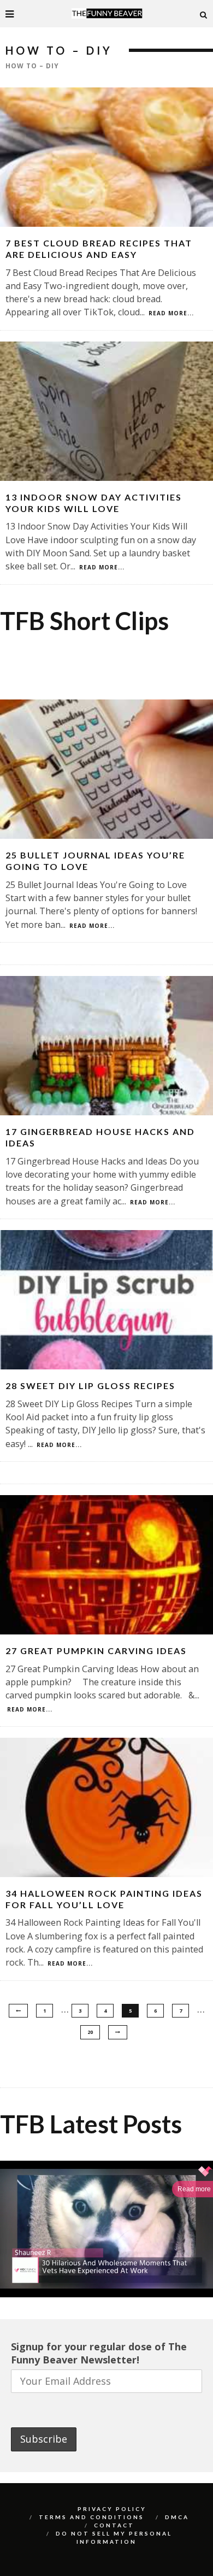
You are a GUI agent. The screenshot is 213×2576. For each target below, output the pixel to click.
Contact (114, 2525)
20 (90, 2032)
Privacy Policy (112, 2509)
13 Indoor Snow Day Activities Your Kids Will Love (94, 503)
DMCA (177, 2517)
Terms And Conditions (91, 2517)
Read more (194, 2189)
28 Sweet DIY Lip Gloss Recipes (90, 1386)
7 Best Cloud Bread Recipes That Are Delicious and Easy (99, 249)
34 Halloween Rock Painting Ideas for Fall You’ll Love (104, 1899)
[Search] (204, 14)
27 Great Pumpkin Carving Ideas (96, 1651)
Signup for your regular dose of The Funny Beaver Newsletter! (99, 2353)
